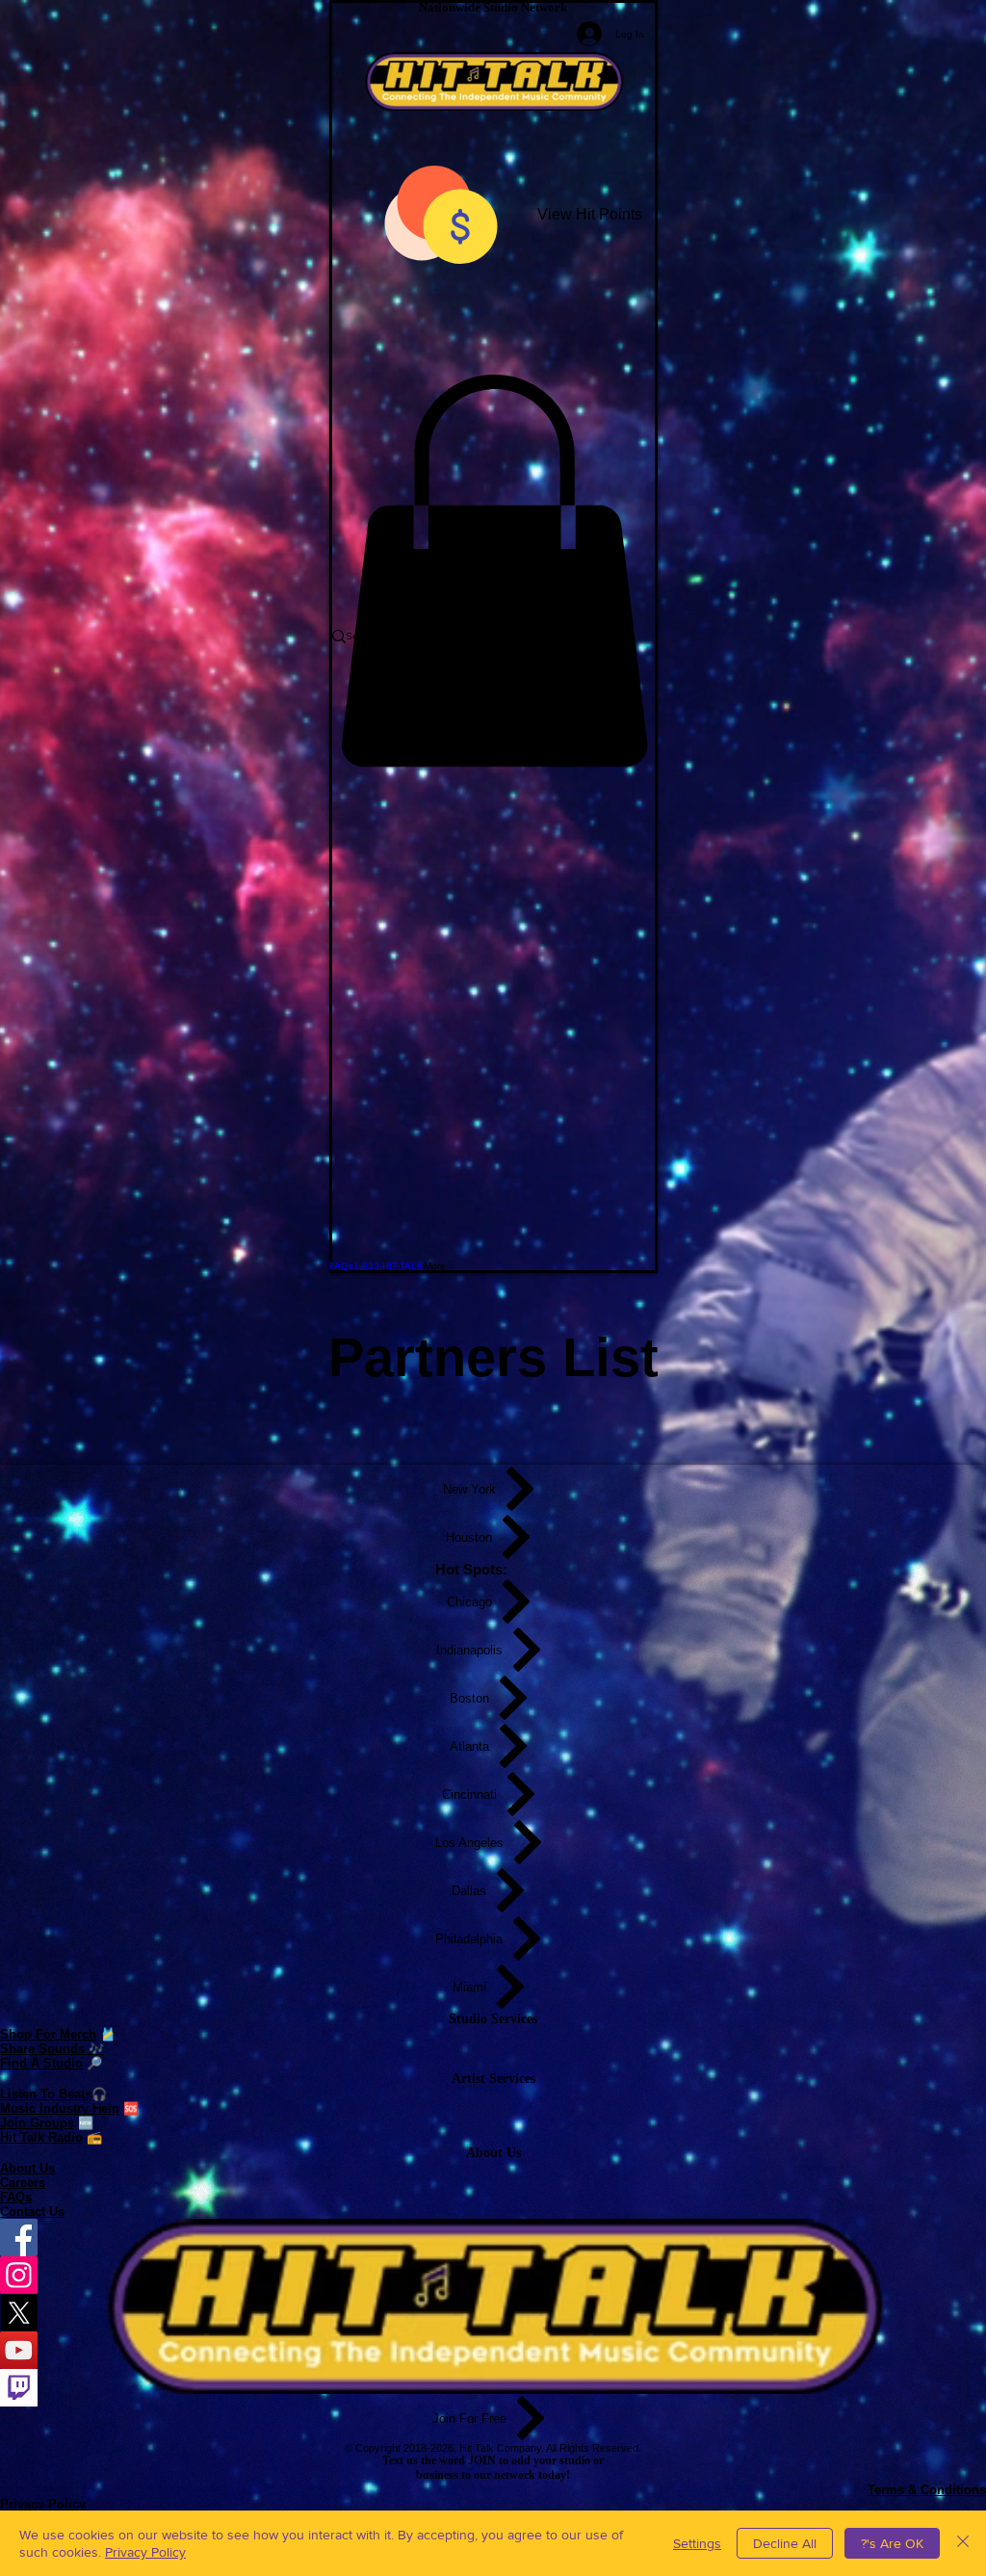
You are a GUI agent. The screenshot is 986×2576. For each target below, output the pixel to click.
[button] (493, 571)
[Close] (963, 2543)
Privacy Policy (145, 2552)
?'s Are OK (892, 2543)
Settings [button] (697, 2543)
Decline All (785, 2543)
